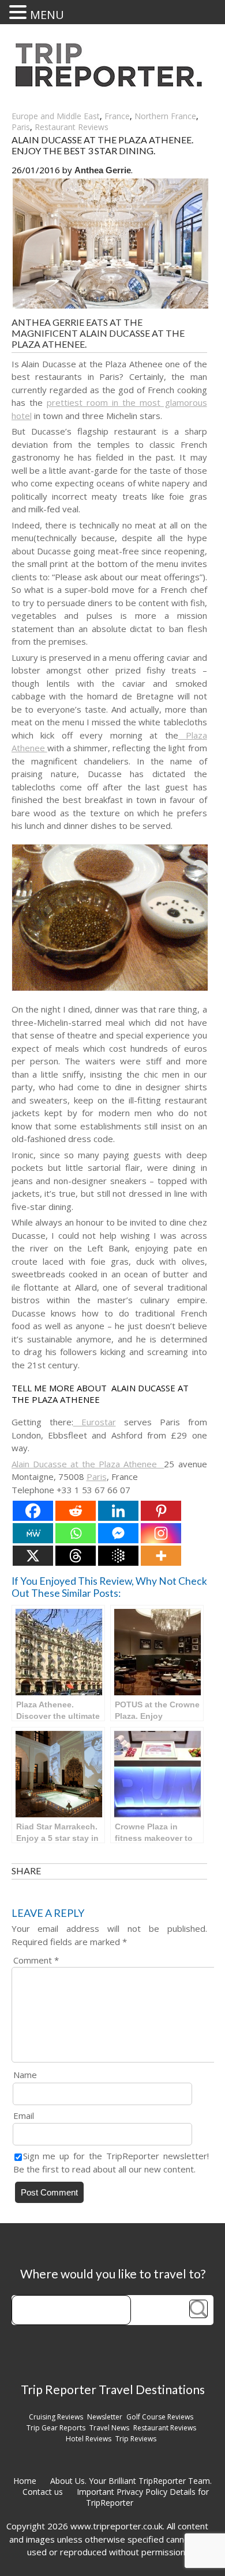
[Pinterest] (161, 1511)
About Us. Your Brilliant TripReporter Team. (131, 2481)
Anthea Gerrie (103, 170)
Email (24, 2115)
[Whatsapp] (76, 1533)
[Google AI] (118, 1556)
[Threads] (76, 1556)
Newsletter (105, 2417)
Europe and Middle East (56, 116)
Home (25, 2481)
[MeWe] (33, 1533)
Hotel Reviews (89, 2439)
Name (25, 2075)
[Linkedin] (118, 1511)
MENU (47, 15)
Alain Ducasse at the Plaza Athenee (88, 1464)
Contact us (43, 2492)
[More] (161, 1556)
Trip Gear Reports (56, 2428)
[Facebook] (33, 1511)
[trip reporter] (112, 84)
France (117, 116)
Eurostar (95, 1422)
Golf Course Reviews (160, 2417)
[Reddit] (76, 1511)
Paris (21, 127)
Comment (36, 1960)
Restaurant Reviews (72, 127)
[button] (20, 12)
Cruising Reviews (56, 2417)
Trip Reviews (136, 2439)
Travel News (109, 2428)
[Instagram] (161, 1533)
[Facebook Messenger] (118, 1533)
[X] (33, 1556)
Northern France (165, 116)
